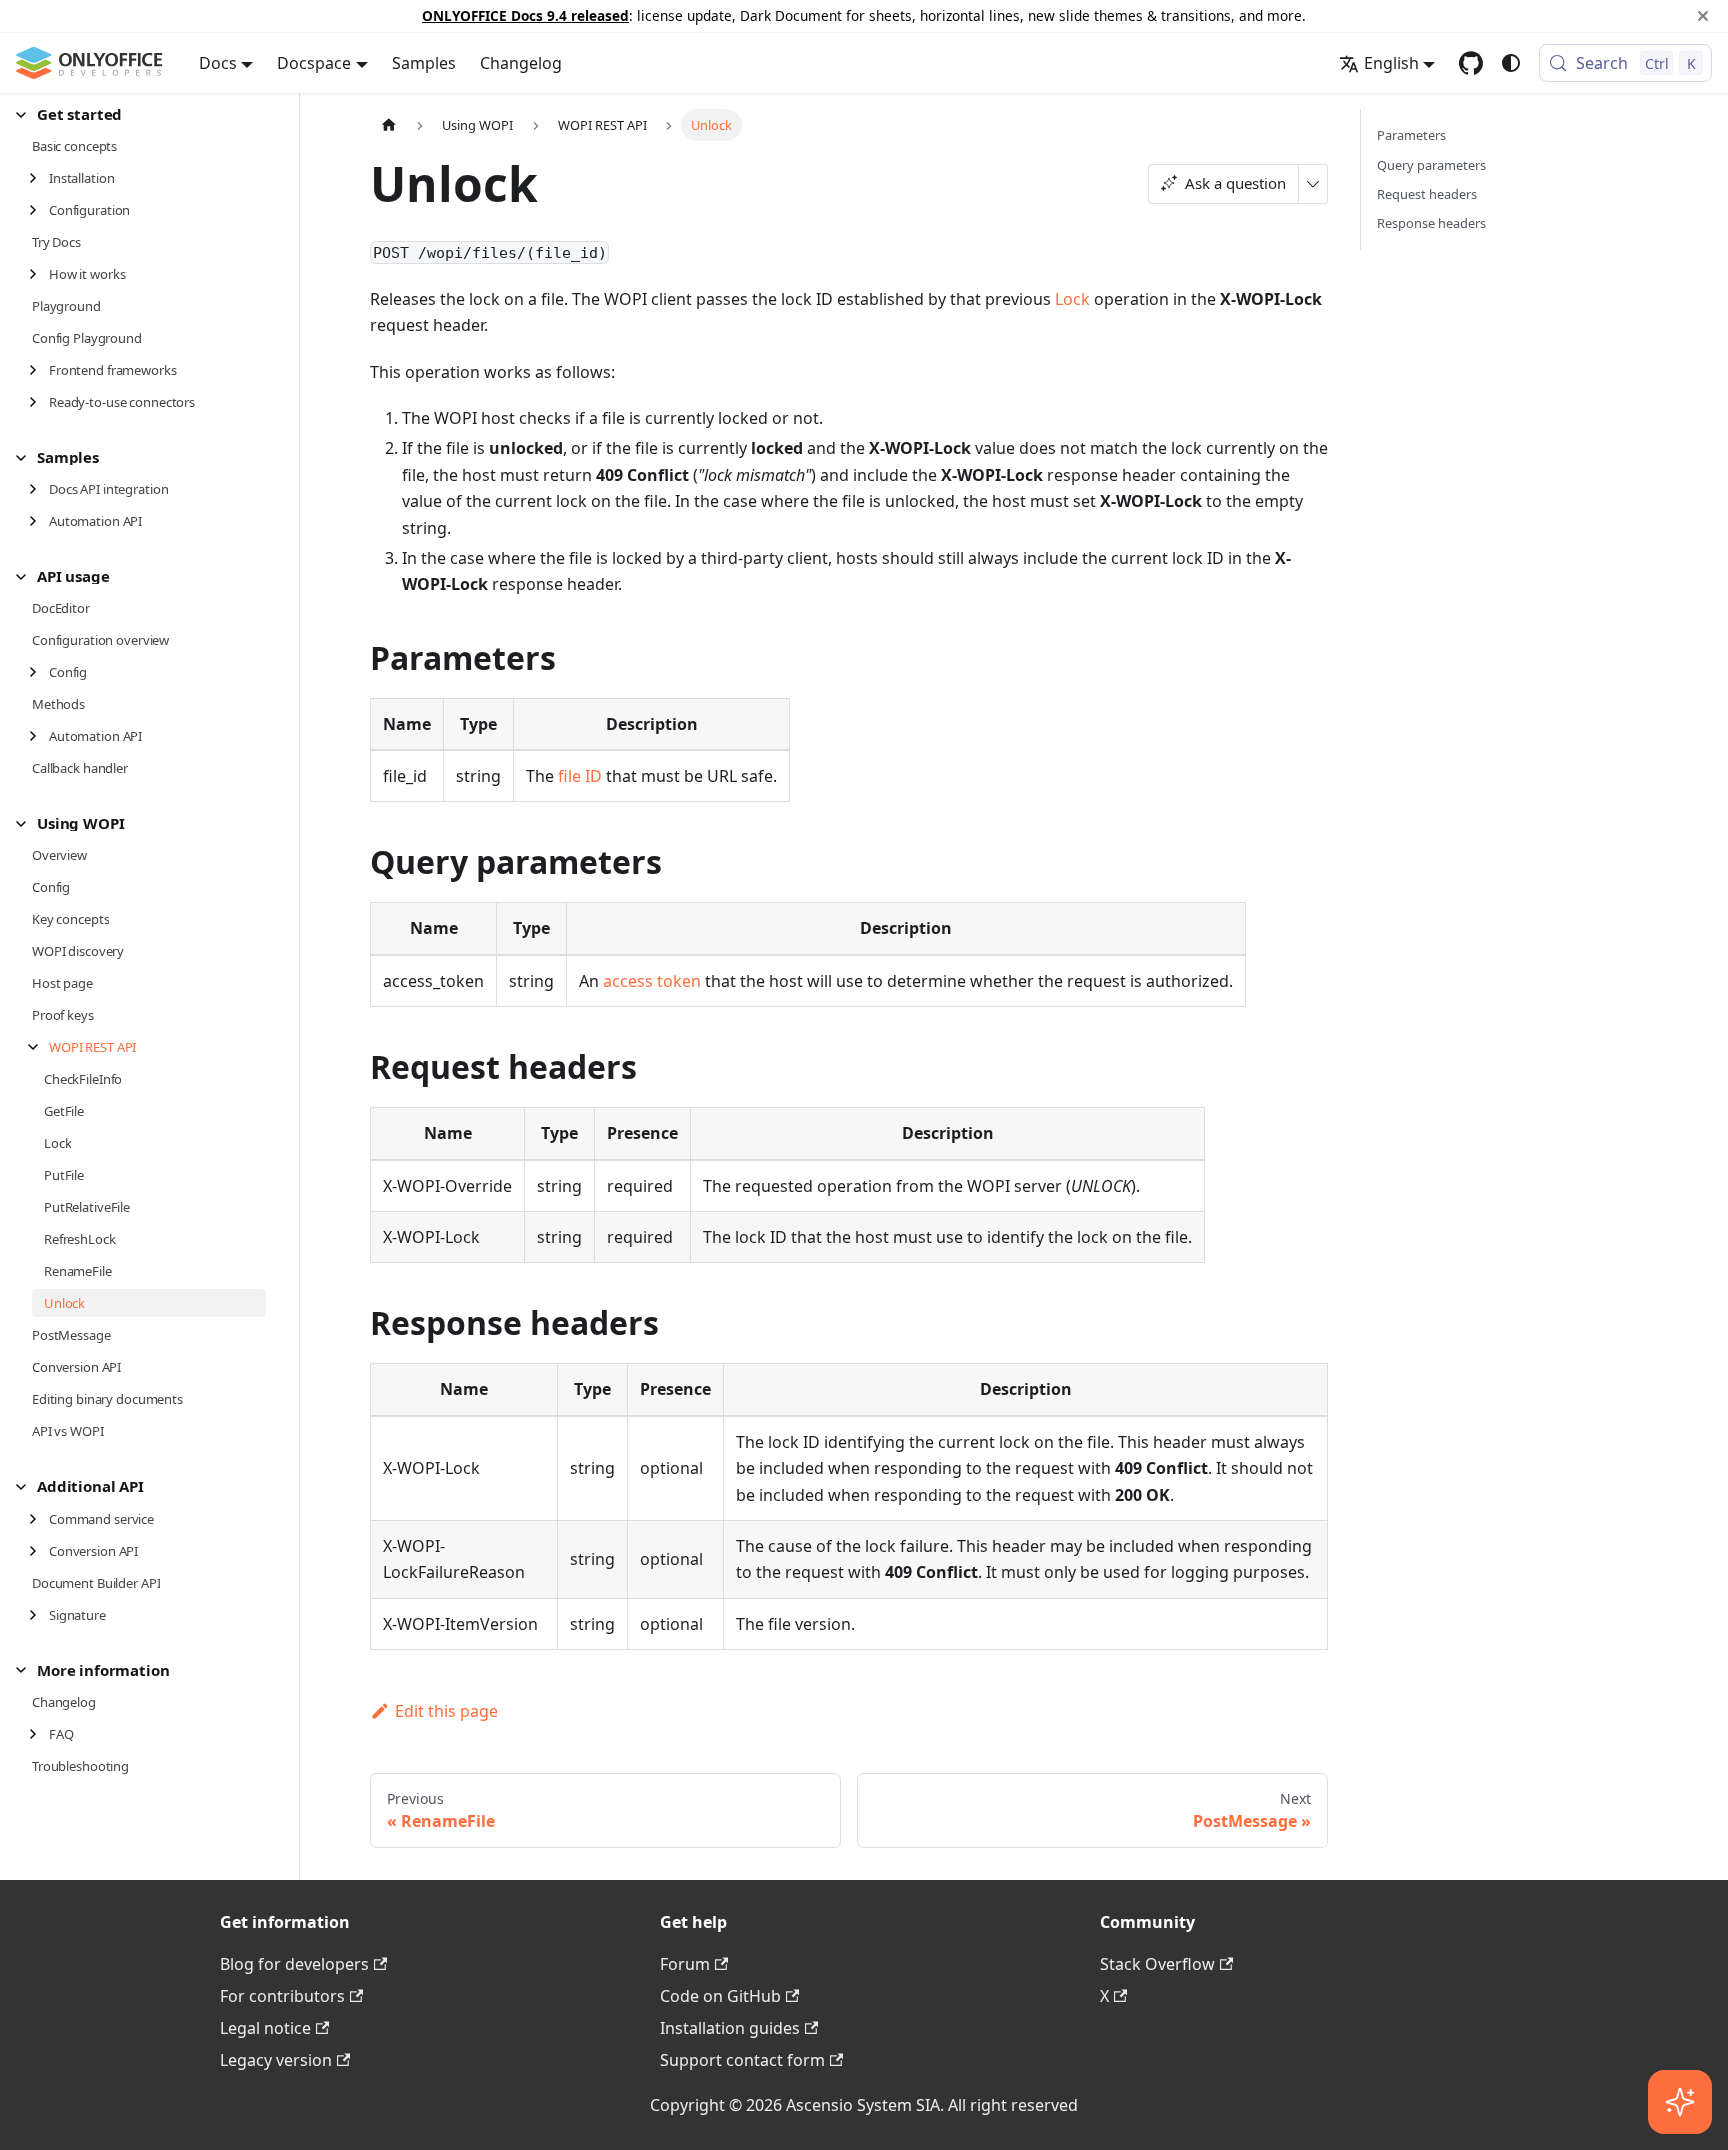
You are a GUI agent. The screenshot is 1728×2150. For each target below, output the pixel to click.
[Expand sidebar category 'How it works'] (38, 274)
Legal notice (265, 2028)
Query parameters (1431, 165)
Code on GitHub (720, 1996)
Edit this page (446, 1711)
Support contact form (742, 2060)
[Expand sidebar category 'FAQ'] (38, 1734)
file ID (580, 776)
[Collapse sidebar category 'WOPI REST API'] (38, 1047)
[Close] (1703, 16)
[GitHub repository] (1471, 63)
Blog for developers (294, 1964)
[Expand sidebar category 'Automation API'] (38, 521)
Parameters (1411, 135)
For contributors (282, 1996)
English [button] (1391, 63)
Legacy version (276, 2060)
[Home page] (389, 124)
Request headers (1427, 194)
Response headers (1431, 223)
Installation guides (730, 2028)
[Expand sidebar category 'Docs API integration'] (38, 489)
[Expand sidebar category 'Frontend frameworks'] (38, 370)
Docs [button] (218, 63)
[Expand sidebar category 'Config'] (38, 672)
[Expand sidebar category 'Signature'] (38, 1615)
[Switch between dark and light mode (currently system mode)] (1511, 63)
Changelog (521, 63)
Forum (685, 1964)
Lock (1072, 299)
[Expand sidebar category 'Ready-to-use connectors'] (38, 402)
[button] (141, 114)
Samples (424, 63)
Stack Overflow (1157, 1964)
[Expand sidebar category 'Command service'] (38, 1519)
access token (652, 981)
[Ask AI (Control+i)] (1680, 2102)
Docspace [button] (314, 63)
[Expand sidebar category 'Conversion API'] (38, 1551)
